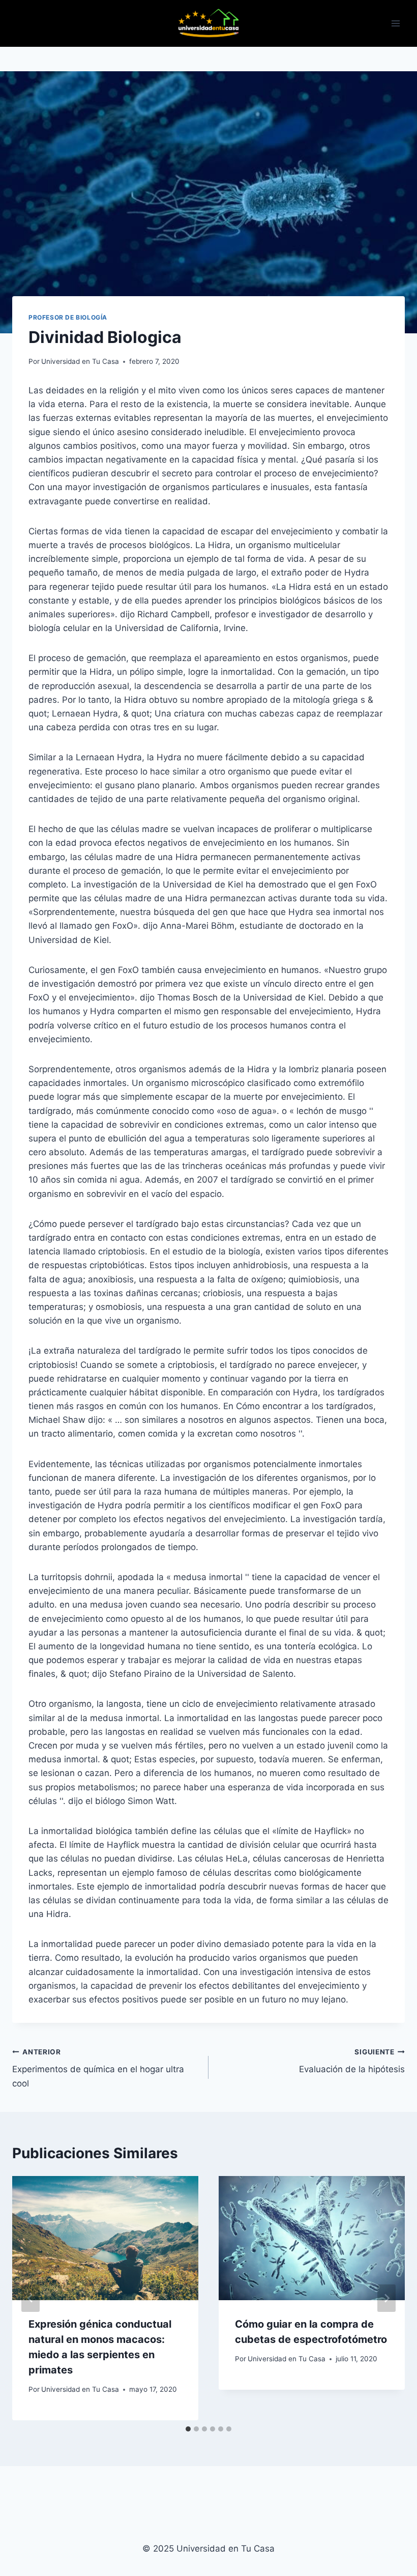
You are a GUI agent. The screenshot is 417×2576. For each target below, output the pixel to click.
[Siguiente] (386, 2298)
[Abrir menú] (395, 23)
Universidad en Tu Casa (80, 361)
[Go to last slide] (31, 2298)
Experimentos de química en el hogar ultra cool (98, 2068)
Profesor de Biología (68, 317)
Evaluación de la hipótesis (352, 2061)
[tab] (188, 2429)
